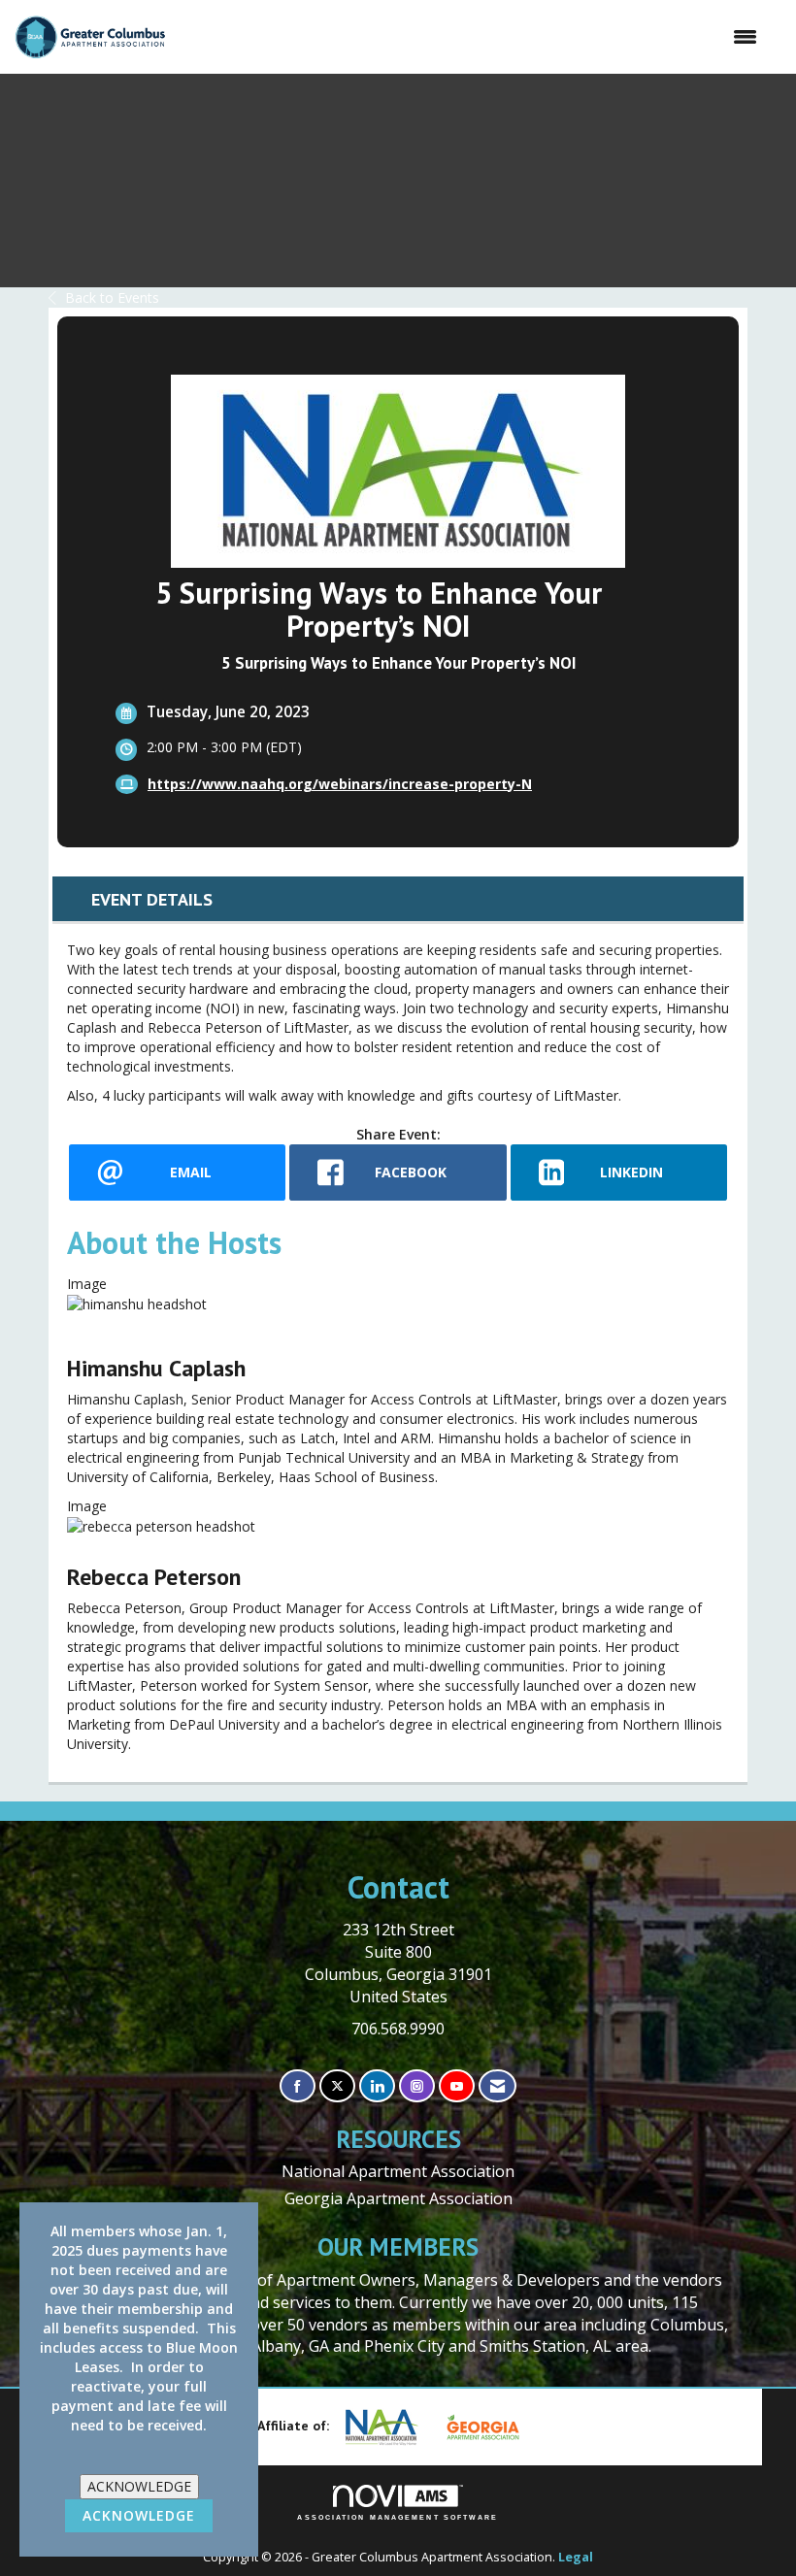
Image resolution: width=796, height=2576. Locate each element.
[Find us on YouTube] (457, 2086)
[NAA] (389, 2427)
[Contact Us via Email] (497, 2086)
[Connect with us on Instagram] (417, 2086)
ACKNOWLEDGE (139, 2486)
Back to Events (112, 297)
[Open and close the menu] (471, 37)
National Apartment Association (398, 2171)
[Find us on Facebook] (298, 2086)
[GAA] (490, 2427)
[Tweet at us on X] (337, 2086)
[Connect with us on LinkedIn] (377, 2086)
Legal (576, 2557)
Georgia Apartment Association (398, 2198)
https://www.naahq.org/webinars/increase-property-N (340, 784)
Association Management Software (398, 2517)
